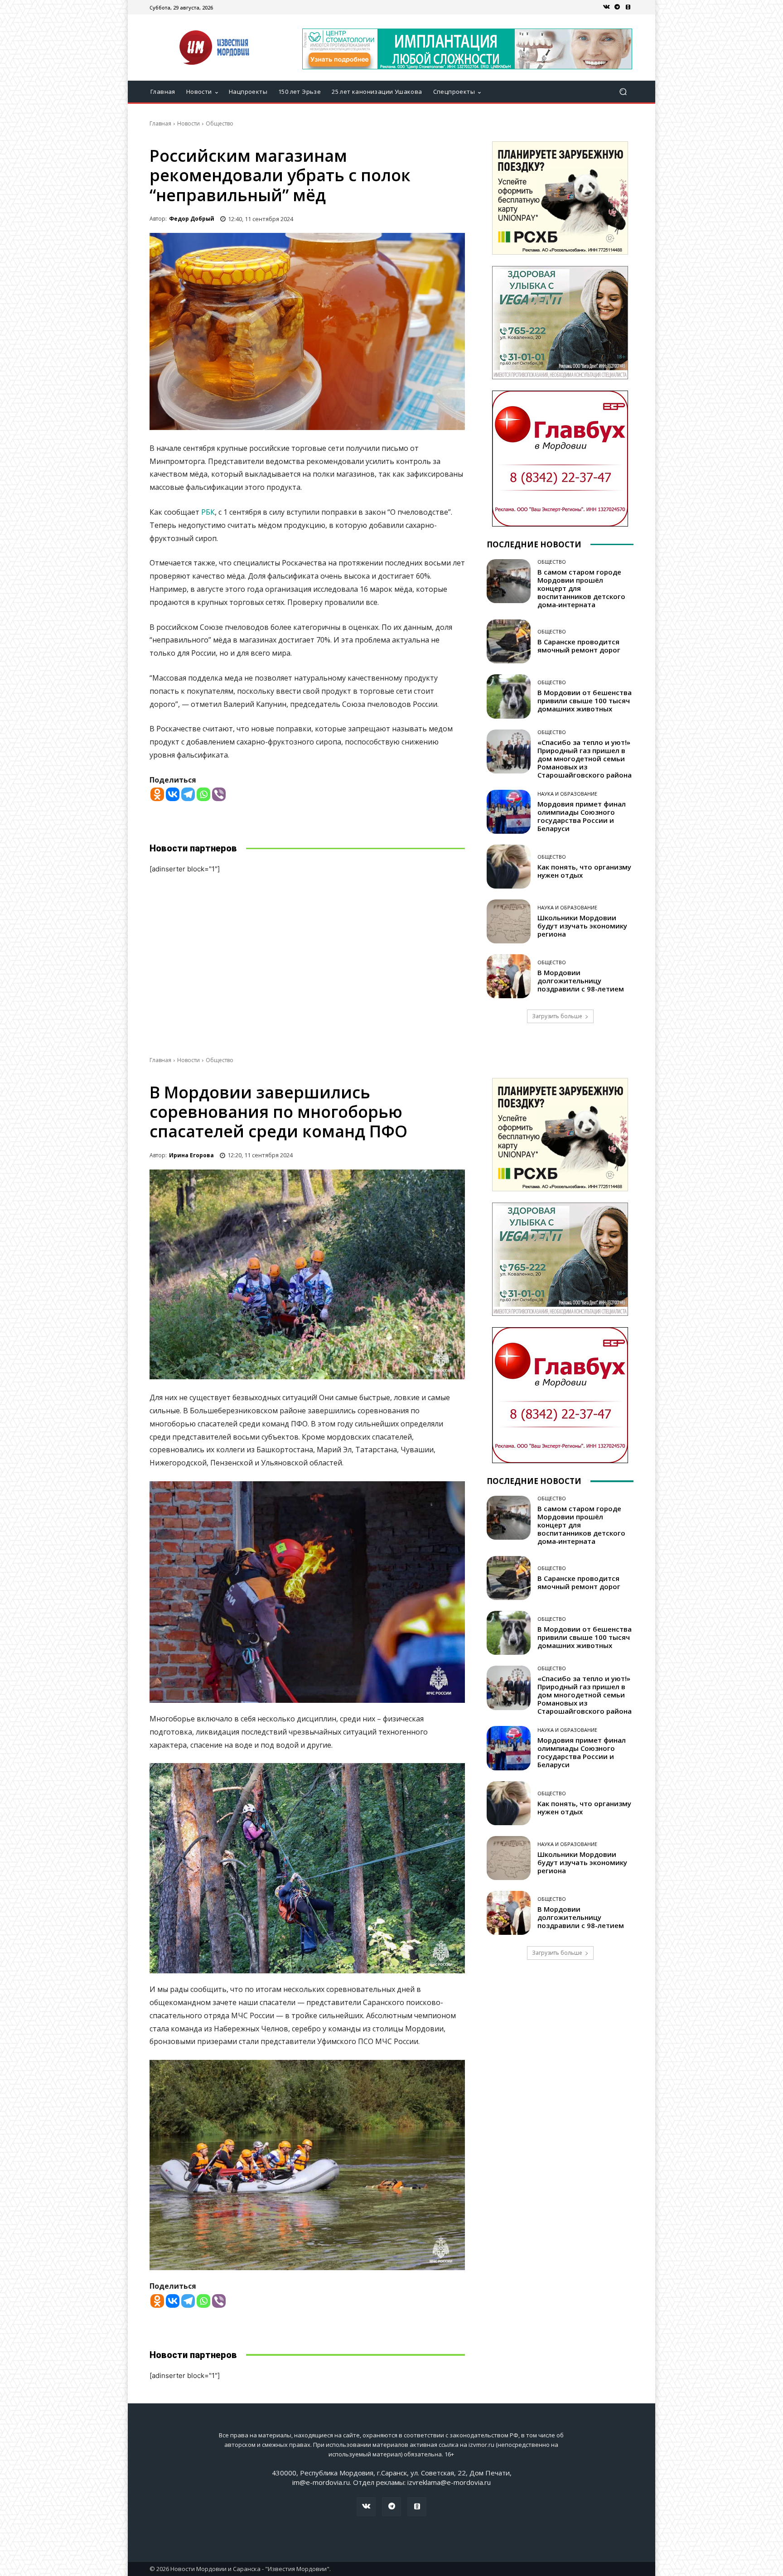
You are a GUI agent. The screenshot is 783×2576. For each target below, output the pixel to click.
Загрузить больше (557, 1016)
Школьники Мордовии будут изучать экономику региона (582, 926)
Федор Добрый (192, 219)
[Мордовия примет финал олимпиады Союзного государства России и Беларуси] (509, 812)
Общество (220, 123)
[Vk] (606, 7)
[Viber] (219, 794)
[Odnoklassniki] (157, 794)
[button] (623, 92)
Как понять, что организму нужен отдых (584, 871)
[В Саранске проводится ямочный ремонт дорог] (509, 641)
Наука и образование (567, 794)
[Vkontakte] (173, 794)
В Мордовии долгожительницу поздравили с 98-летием (581, 981)
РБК (208, 512)
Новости (188, 123)
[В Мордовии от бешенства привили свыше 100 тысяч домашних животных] (509, 696)
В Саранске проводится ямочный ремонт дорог (579, 646)
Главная (160, 123)
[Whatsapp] (203, 794)
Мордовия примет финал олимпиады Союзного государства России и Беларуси (582, 816)
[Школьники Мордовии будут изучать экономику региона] (509, 921)
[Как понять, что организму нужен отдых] (509, 867)
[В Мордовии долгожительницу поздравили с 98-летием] (509, 976)
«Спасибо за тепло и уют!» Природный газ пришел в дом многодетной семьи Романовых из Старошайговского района (585, 759)
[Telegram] (617, 7)
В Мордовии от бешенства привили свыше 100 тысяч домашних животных (585, 701)
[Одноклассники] (628, 7)
